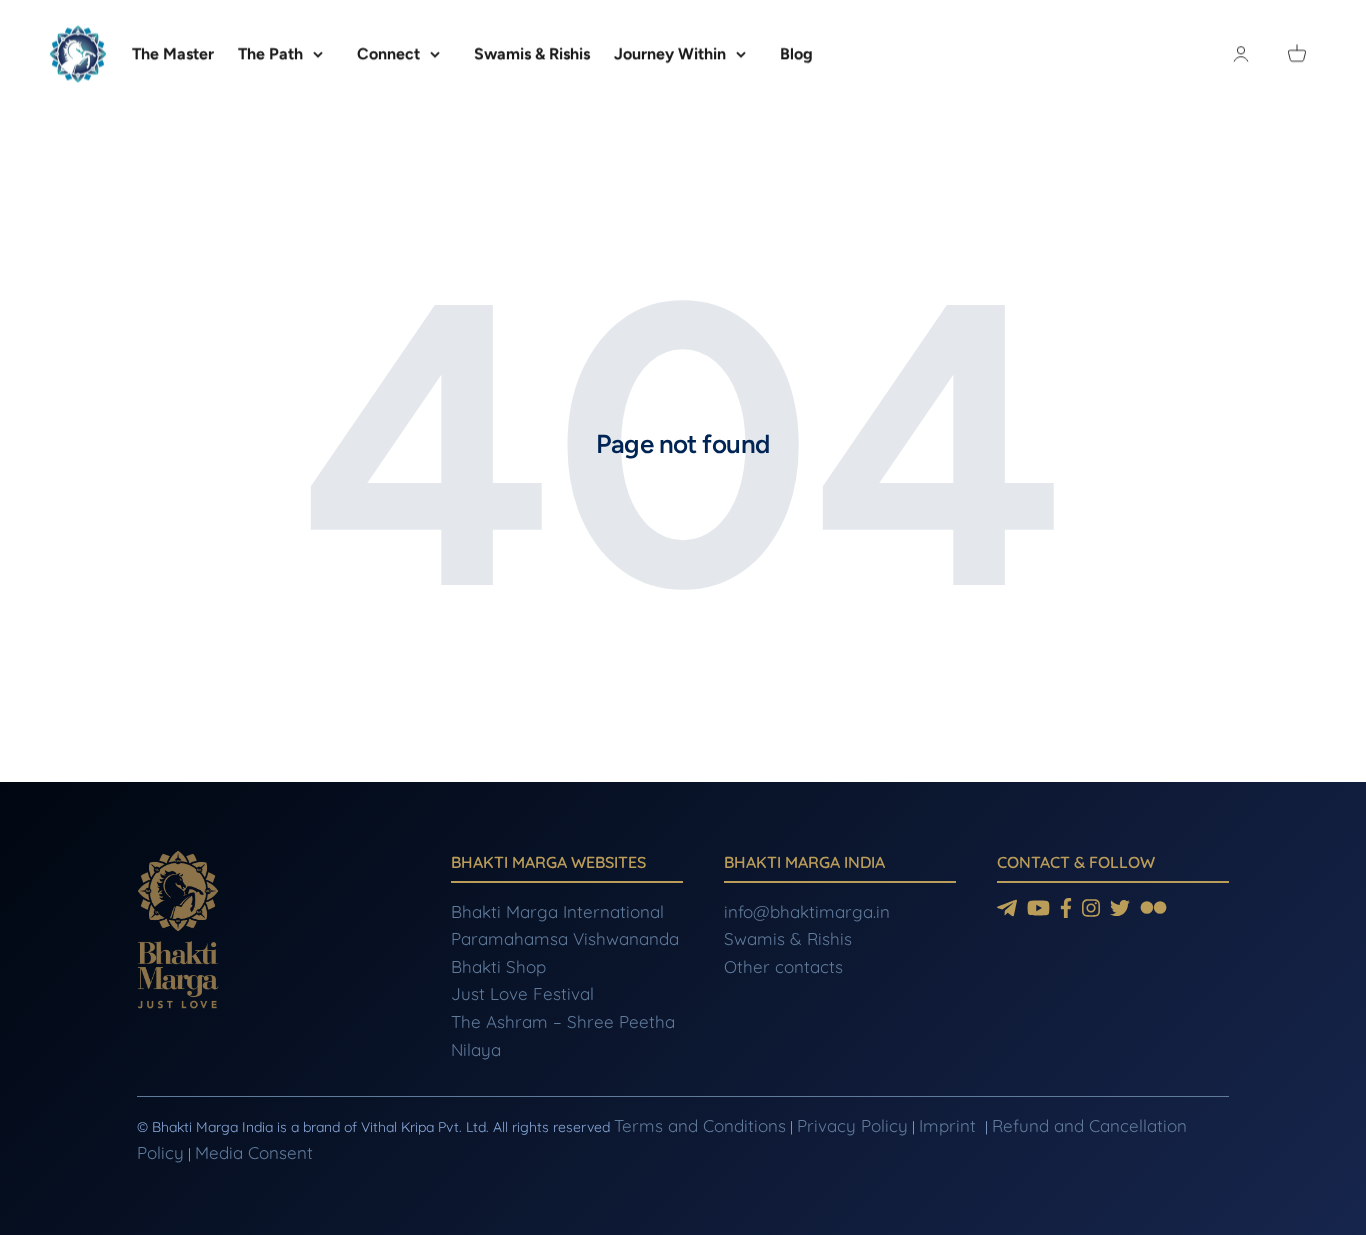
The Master (173, 53)
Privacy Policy (852, 1125)
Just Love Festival (522, 993)
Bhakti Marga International (557, 911)
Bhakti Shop (498, 966)
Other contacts (783, 966)
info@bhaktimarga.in (807, 911)
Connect (388, 53)
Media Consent (254, 1152)
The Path (270, 53)
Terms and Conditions (700, 1125)
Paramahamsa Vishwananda (565, 938)
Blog (796, 53)
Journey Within (670, 53)
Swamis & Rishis (532, 53)
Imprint (950, 1125)
